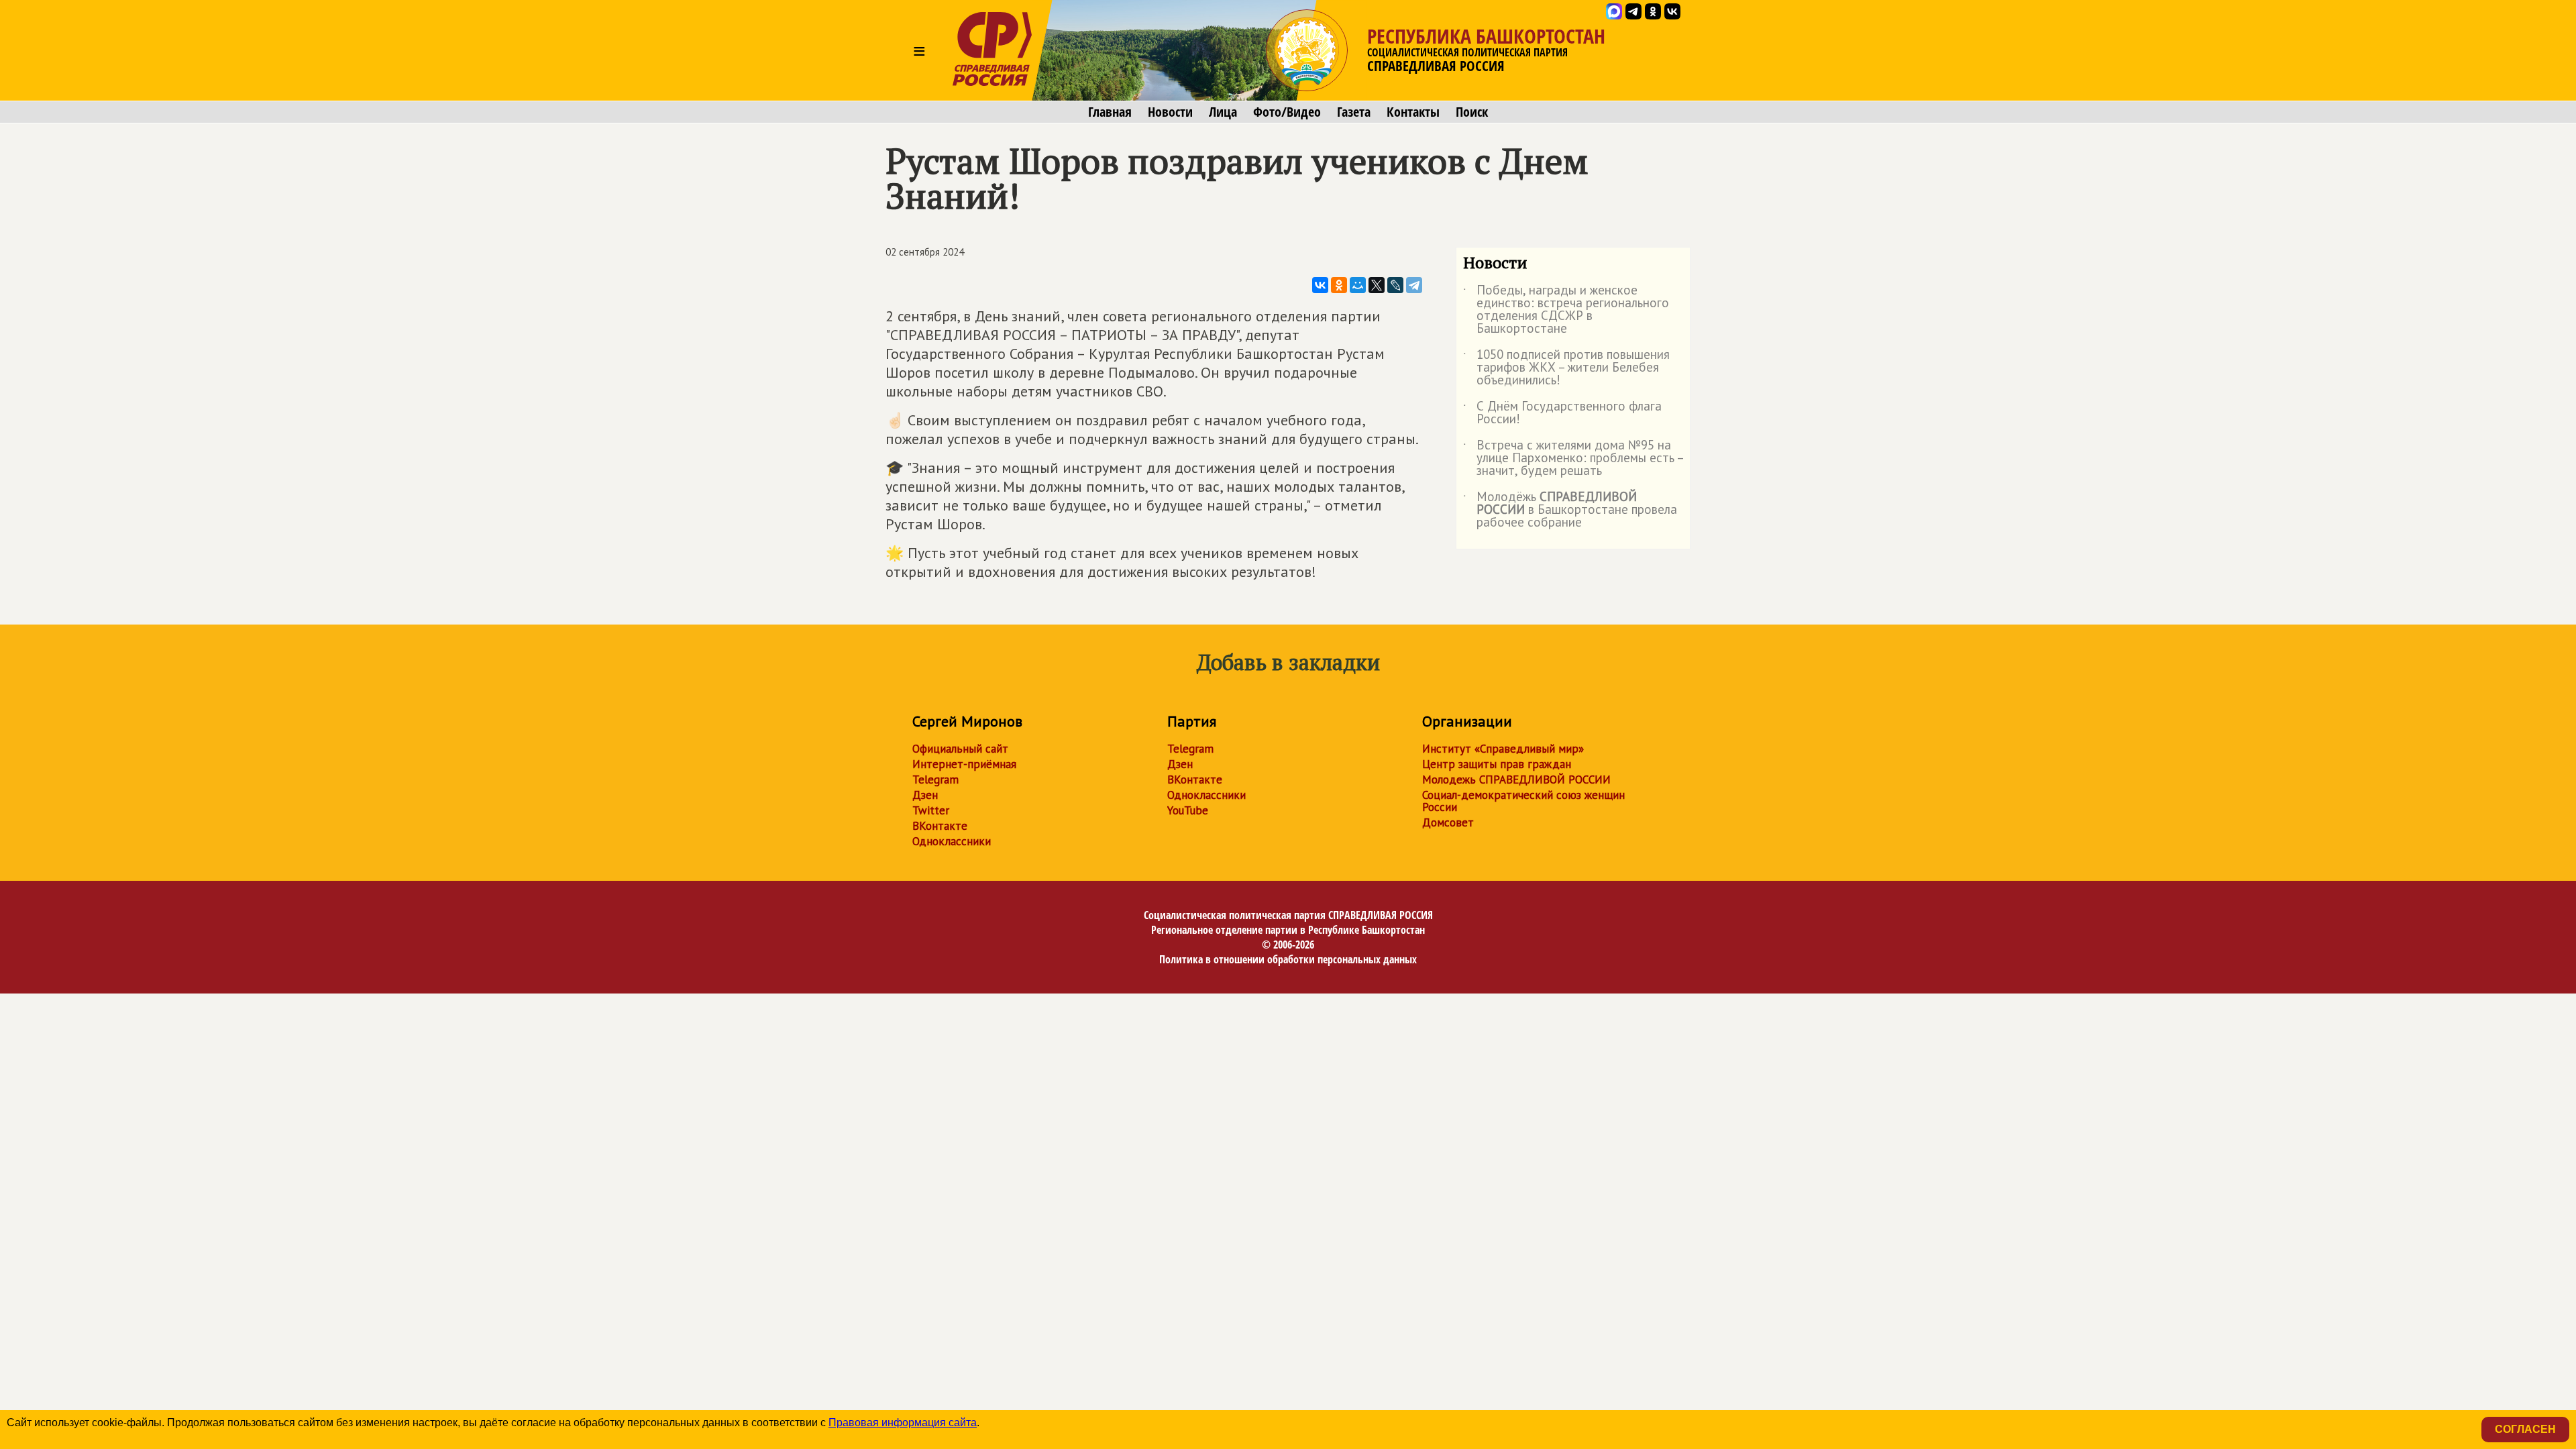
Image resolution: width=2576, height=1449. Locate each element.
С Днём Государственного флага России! (1562, 413)
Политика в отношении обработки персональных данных (1288, 959)
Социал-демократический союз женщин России (1523, 801)
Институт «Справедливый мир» (1503, 749)
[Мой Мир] (1358, 285)
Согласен (2525, 1429)
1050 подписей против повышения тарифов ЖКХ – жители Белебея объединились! (1566, 368)
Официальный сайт (960, 749)
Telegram (935, 780)
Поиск (1472, 112)
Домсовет (1448, 822)
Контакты (1413, 112)
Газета (1354, 112)
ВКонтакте (940, 826)
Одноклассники (952, 841)
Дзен (925, 795)
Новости (1170, 112)
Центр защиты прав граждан (1497, 764)
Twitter (931, 810)
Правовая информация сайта (903, 1423)
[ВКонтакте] (1320, 285)
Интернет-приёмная (964, 764)
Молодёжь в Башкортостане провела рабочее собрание (1570, 510)
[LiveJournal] (1395, 285)
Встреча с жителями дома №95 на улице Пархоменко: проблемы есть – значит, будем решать (1573, 459)
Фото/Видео (1287, 112)
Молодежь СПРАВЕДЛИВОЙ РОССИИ (1516, 780)
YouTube (1188, 810)
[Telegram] (1414, 285)
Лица (1223, 112)
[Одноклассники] (1339, 285)
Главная (1110, 112)
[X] (1377, 285)
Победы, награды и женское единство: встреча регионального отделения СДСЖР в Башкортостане (1566, 310)
